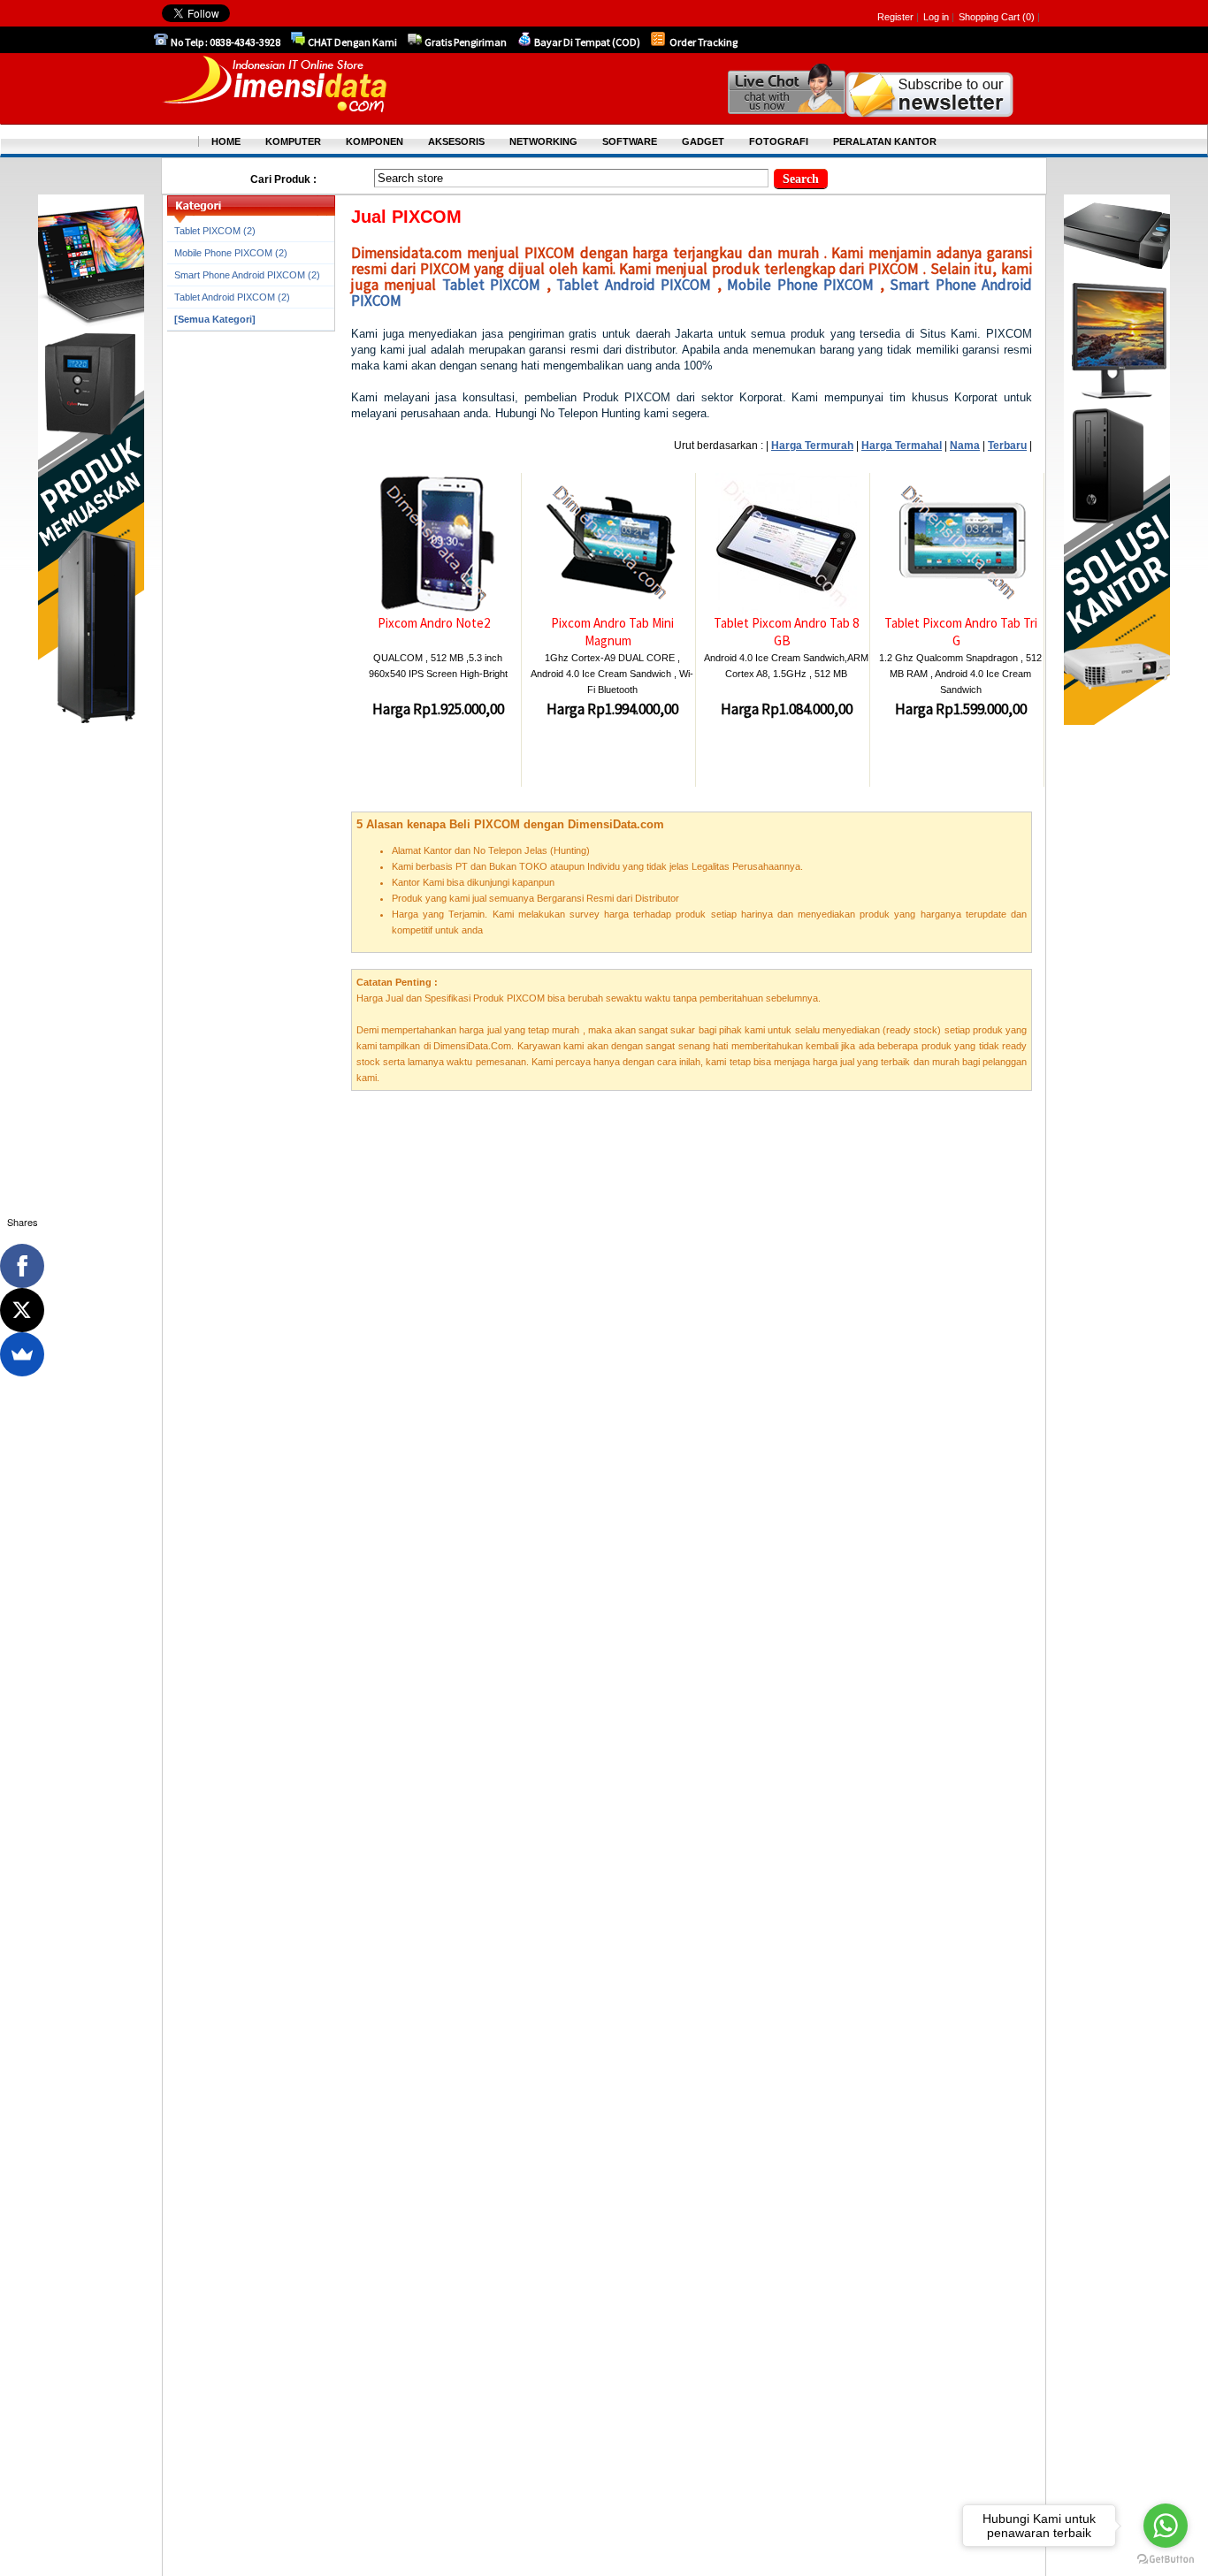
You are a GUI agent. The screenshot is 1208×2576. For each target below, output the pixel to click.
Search (801, 179)
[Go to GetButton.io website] (1166, 2559)
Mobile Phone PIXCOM (803, 285)
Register (895, 17)
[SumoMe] (22, 1354)
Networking (543, 141)
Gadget (703, 141)
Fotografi (779, 141)
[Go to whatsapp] (1166, 2526)
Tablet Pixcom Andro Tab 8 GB (786, 632)
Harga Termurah (812, 446)
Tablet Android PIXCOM (636, 285)
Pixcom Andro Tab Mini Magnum (612, 632)
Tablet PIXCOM (494, 285)
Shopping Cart (990, 17)
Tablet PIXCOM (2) (215, 231)
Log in (936, 17)
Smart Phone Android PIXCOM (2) (247, 275)
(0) (1028, 17)
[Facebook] (22, 1266)
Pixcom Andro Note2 (434, 623)
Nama (965, 446)
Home (226, 141)
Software (630, 141)
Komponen (375, 141)
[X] (22, 1310)
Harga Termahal (902, 446)
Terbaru (1007, 446)
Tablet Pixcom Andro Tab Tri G (961, 632)
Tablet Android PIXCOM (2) (232, 297)
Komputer (293, 141)
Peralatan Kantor (885, 141)
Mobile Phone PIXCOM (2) (231, 253)
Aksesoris (456, 141)
